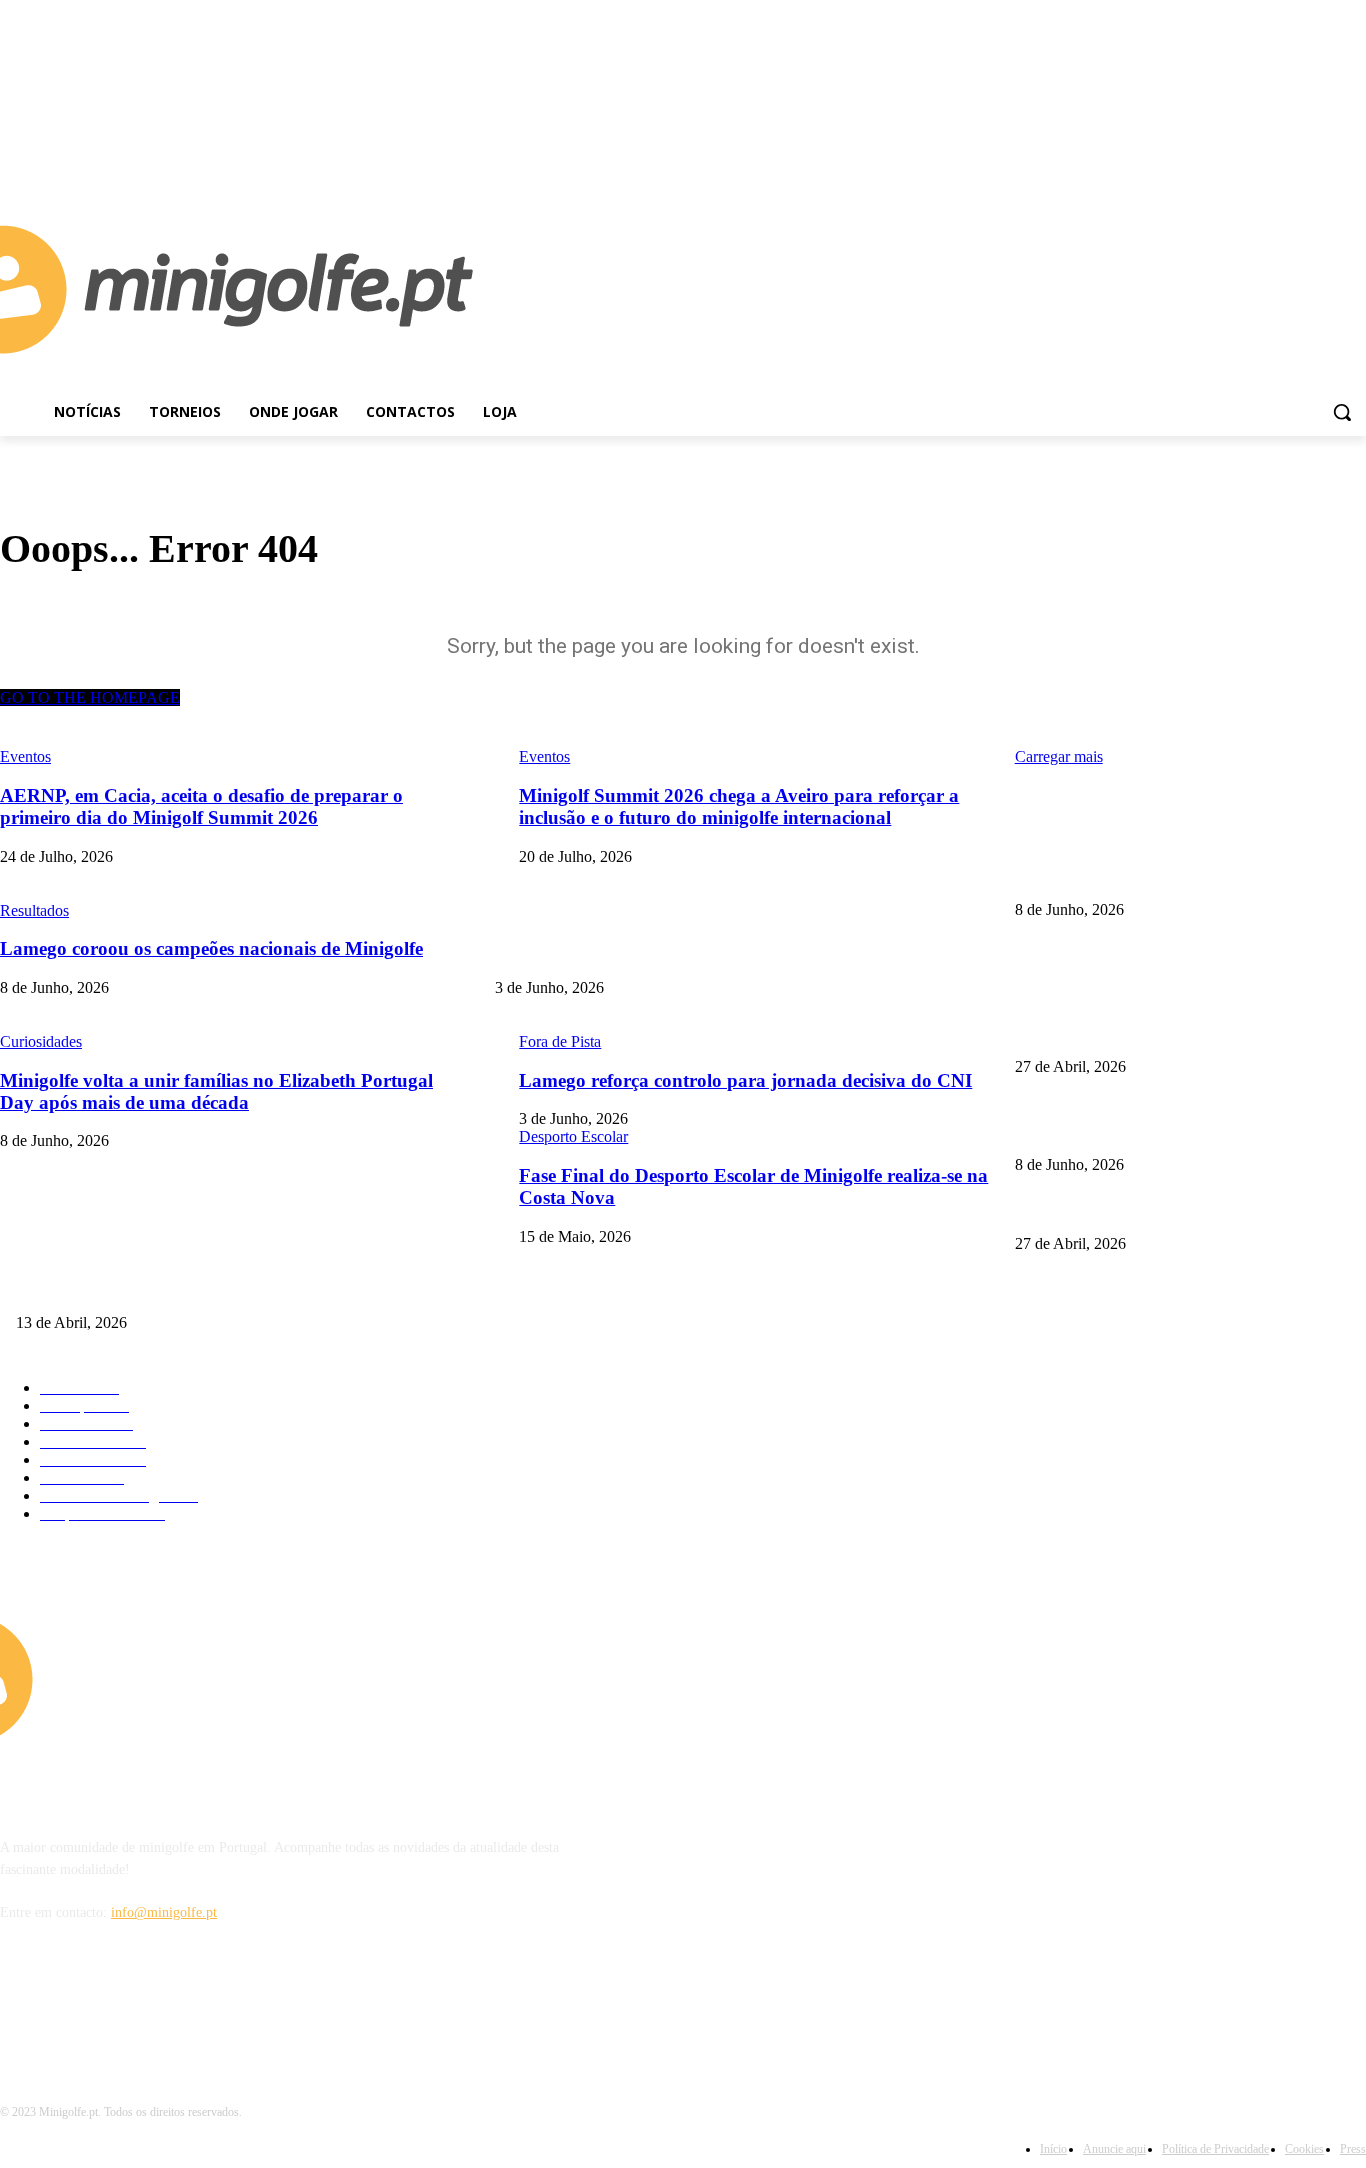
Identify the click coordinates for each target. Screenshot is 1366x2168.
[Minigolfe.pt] (171, 1679)
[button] (1342, 412)
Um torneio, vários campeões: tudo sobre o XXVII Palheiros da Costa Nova (230, 1289)
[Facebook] (1326, 157)
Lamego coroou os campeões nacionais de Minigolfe (1163, 876)
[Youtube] (1354, 157)
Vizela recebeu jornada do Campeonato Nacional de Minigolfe (1190, 1033)
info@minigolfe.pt (164, 1912)
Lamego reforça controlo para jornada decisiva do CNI (650, 955)
